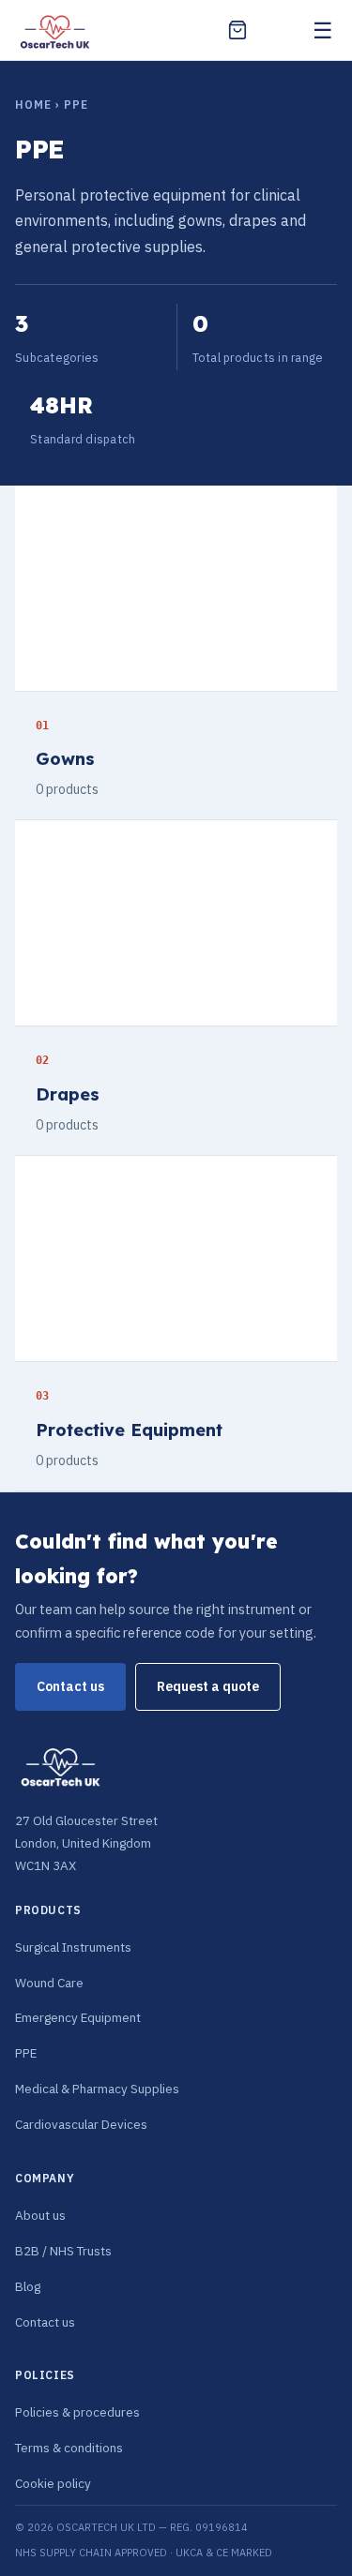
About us (40, 2215)
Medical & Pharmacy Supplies (97, 2089)
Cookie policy (53, 2483)
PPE (26, 2053)
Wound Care (49, 1983)
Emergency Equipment (78, 2017)
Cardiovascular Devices (81, 2124)
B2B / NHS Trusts (63, 2251)
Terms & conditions (69, 2448)
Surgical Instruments (73, 1947)
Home (33, 105)
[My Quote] (237, 30)
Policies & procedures (77, 2412)
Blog (28, 2286)
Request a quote (208, 1686)
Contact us (70, 1686)
